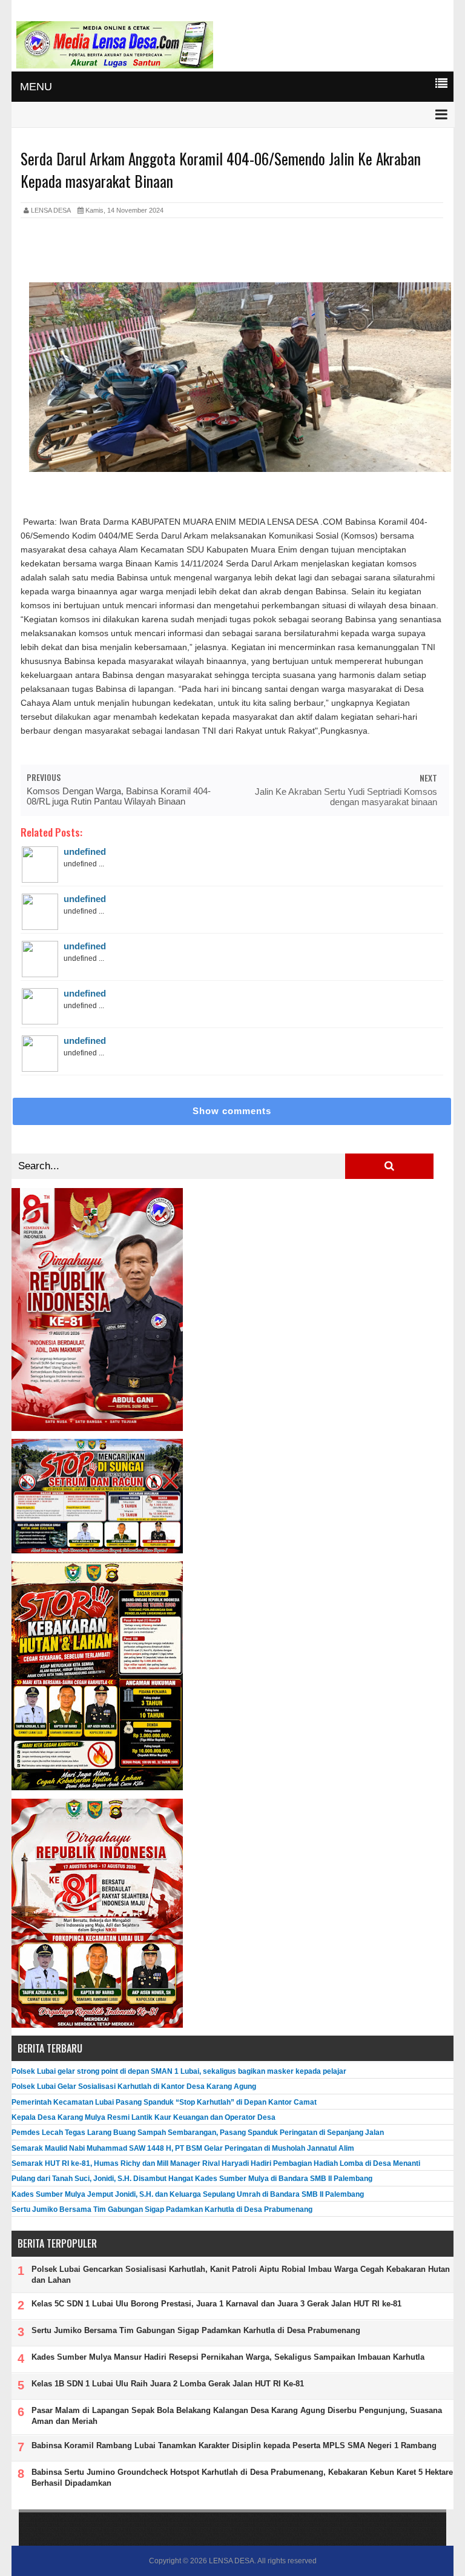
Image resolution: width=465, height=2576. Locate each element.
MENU (36, 87)
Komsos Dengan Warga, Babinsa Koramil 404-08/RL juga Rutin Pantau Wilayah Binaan (119, 796)
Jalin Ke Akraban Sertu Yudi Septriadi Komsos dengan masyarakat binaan (346, 797)
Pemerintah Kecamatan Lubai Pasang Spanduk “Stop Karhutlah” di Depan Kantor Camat (164, 2102)
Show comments (232, 1111)
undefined (85, 851)
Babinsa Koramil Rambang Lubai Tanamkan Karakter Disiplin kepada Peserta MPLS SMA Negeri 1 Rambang (234, 2445)
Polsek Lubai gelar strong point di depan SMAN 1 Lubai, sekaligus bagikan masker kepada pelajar (179, 2071)
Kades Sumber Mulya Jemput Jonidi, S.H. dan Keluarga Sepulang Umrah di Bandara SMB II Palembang (188, 2194)
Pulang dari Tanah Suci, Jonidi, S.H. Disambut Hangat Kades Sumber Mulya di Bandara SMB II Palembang (192, 2179)
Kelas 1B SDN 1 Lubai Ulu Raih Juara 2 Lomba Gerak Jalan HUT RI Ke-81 (168, 2384)
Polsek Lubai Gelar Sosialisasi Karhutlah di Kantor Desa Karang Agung (134, 2086)
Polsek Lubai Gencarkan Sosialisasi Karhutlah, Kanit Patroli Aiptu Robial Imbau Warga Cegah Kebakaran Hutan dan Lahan (241, 2275)
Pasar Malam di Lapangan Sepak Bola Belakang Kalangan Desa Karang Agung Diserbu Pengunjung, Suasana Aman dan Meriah (237, 2416)
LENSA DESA (232, 2561)
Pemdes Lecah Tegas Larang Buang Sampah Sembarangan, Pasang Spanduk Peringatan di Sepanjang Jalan (198, 2133)
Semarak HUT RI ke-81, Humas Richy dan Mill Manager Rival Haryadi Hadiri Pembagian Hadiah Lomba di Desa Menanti (216, 2163)
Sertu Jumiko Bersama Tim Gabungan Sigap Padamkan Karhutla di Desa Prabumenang (162, 2209)
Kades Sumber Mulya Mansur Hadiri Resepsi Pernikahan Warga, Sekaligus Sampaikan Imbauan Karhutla (228, 2357)
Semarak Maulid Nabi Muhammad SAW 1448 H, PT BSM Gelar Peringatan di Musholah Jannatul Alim (183, 2148)
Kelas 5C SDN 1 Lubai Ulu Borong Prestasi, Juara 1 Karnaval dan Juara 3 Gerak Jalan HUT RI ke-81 (216, 2304)
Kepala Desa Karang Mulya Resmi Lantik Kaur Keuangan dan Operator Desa (143, 2117)
